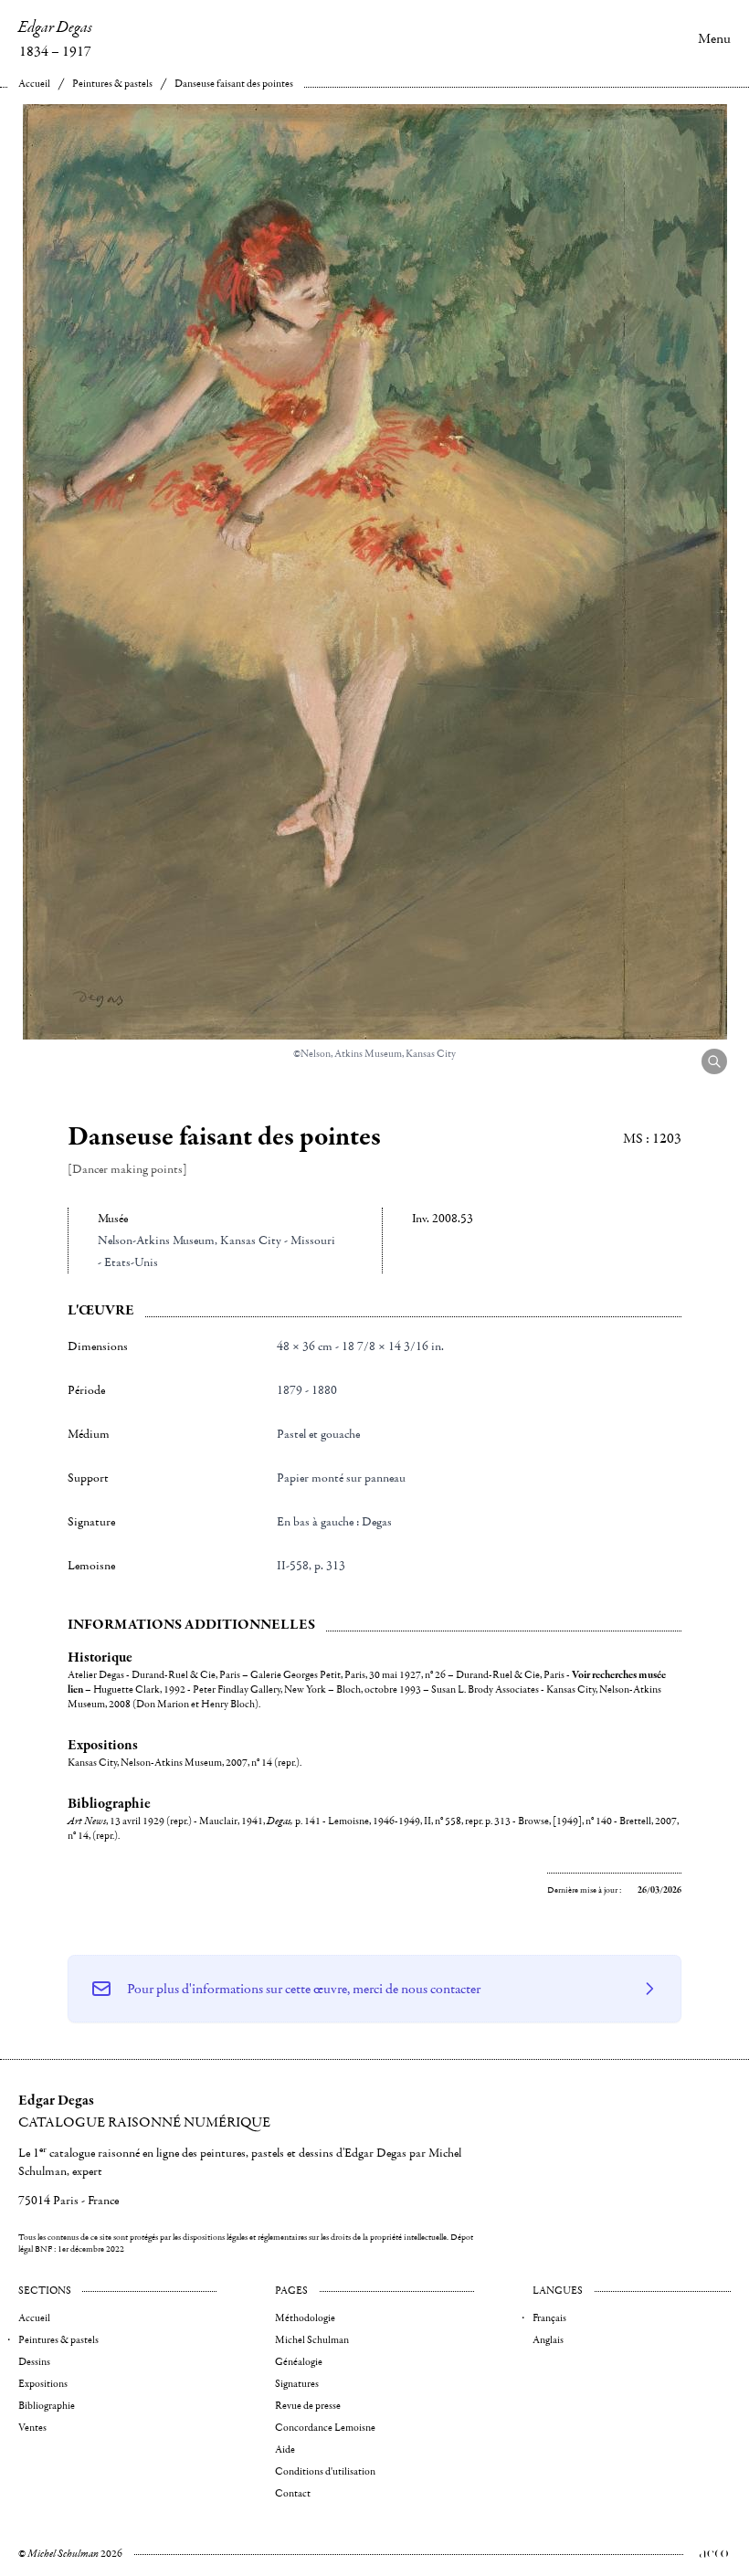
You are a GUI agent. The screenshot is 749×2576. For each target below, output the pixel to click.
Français (549, 2318)
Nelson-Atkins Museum (156, 1240)
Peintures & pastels (112, 84)
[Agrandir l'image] (714, 1061)
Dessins (34, 2362)
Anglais (548, 2340)
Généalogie (299, 2362)
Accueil (34, 84)
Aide (285, 2449)
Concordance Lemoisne (325, 2428)
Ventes (32, 2428)
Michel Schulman (312, 2340)
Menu (714, 38)
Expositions (43, 2384)
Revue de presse (308, 2406)
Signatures (297, 2384)
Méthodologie (305, 2318)
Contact (293, 2493)
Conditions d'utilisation (325, 2471)
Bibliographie (47, 2406)
